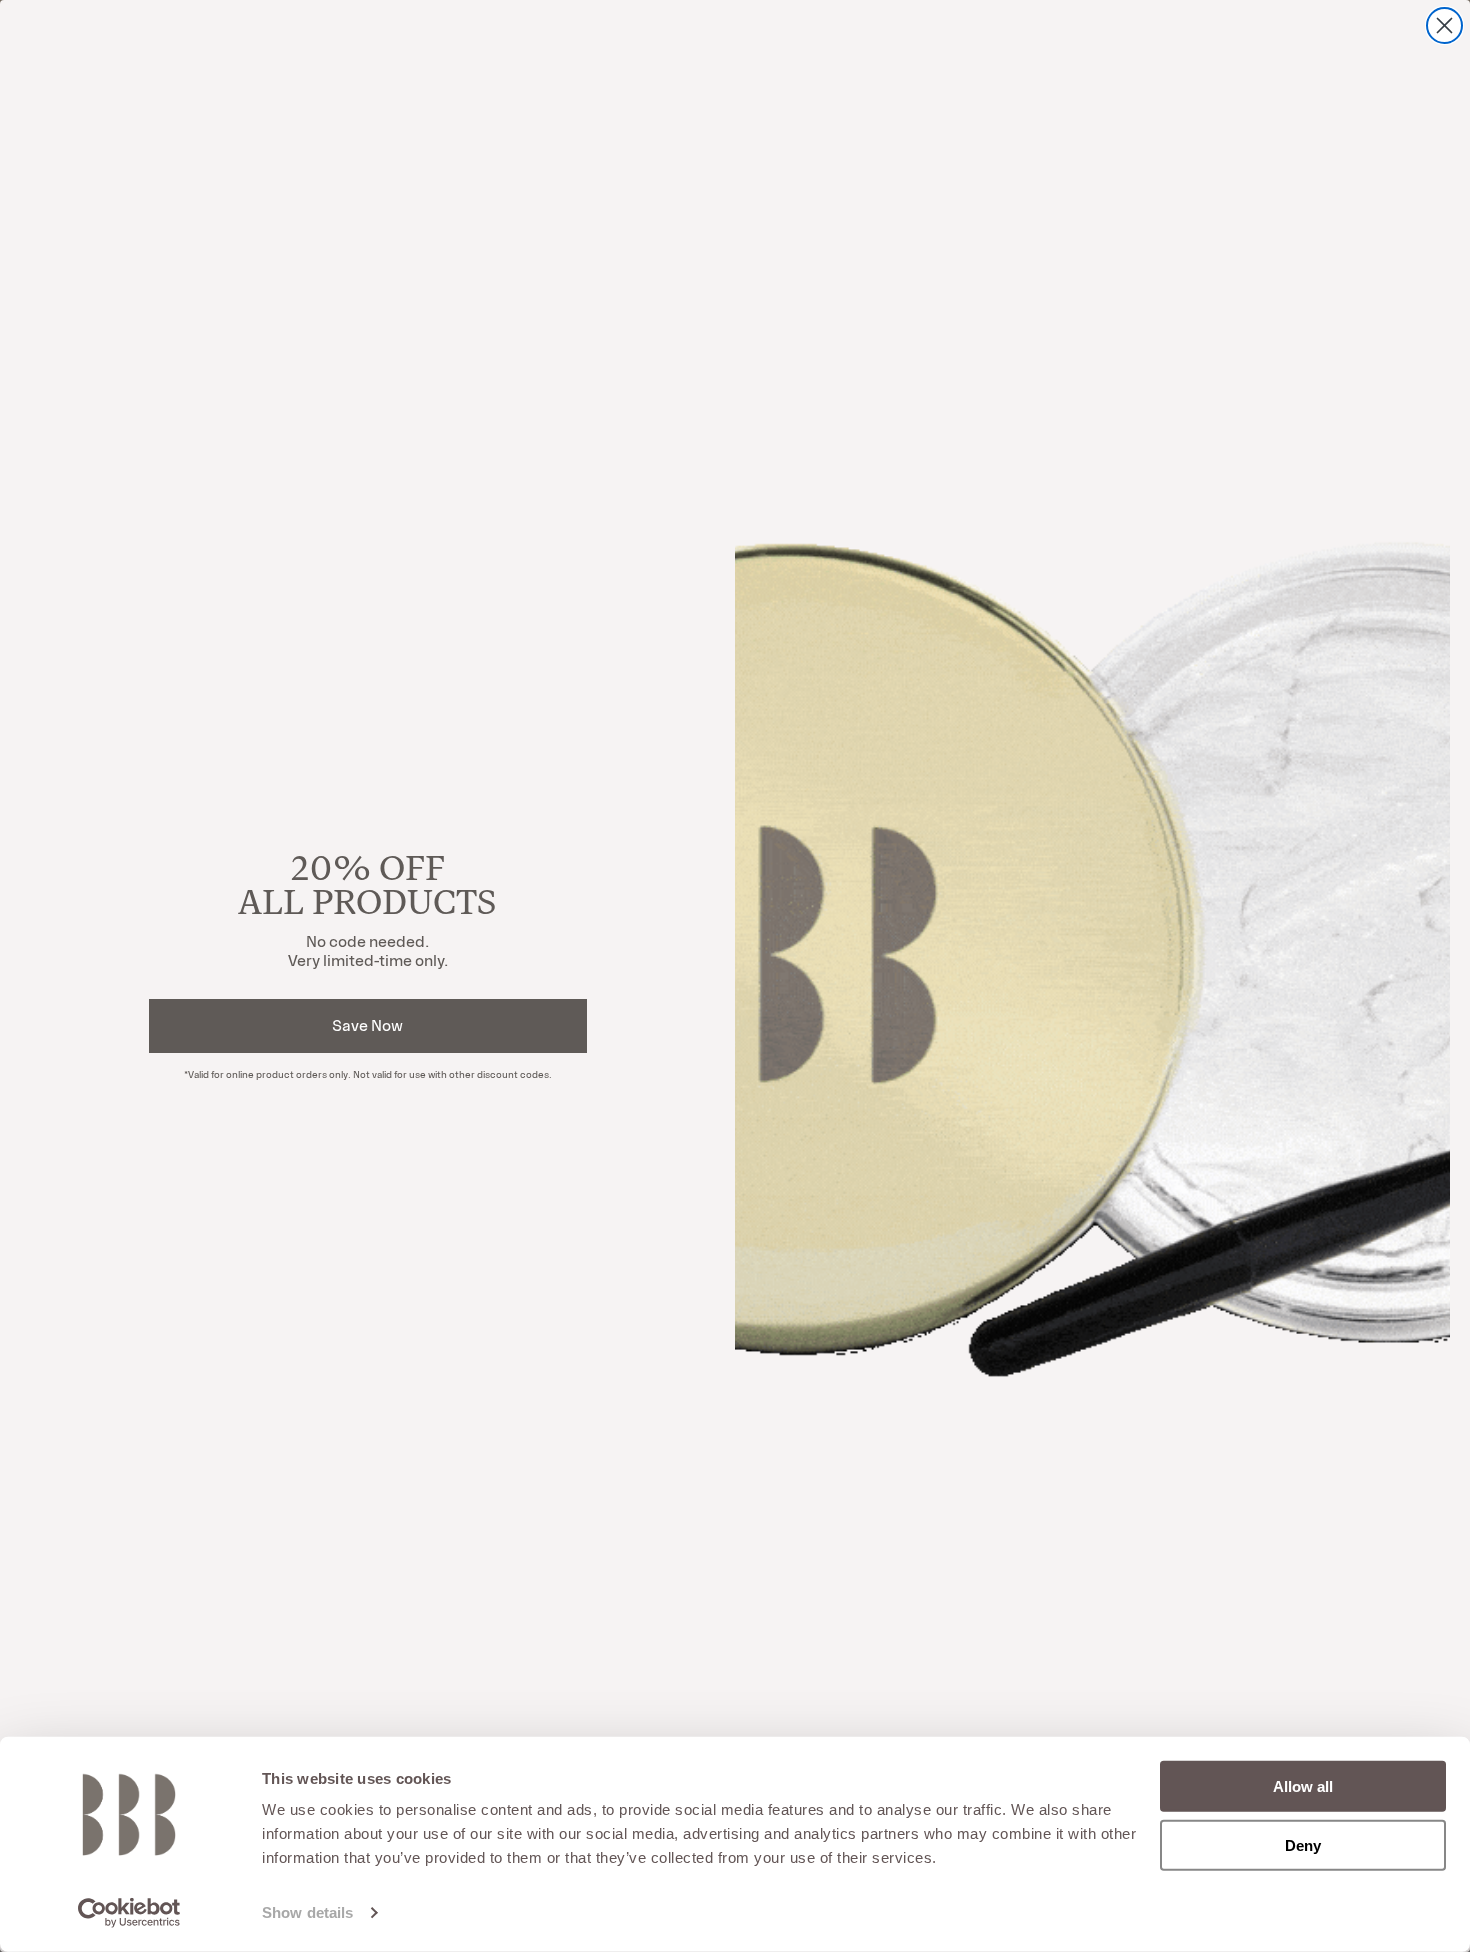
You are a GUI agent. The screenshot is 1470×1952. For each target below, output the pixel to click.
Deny (1303, 1844)
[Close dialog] (1444, 25)
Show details (307, 1912)
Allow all (1303, 1786)
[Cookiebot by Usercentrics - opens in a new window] (129, 1913)
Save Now (367, 1025)
